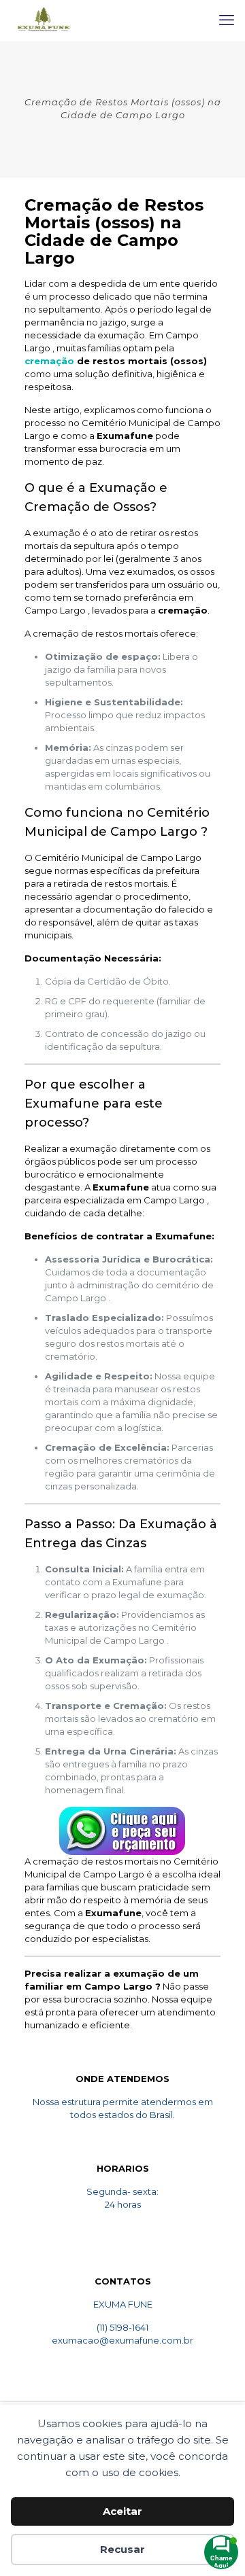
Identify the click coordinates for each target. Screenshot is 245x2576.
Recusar (122, 2549)
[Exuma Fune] (43, 20)
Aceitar (122, 2511)
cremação (51, 361)
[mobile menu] (227, 20)
